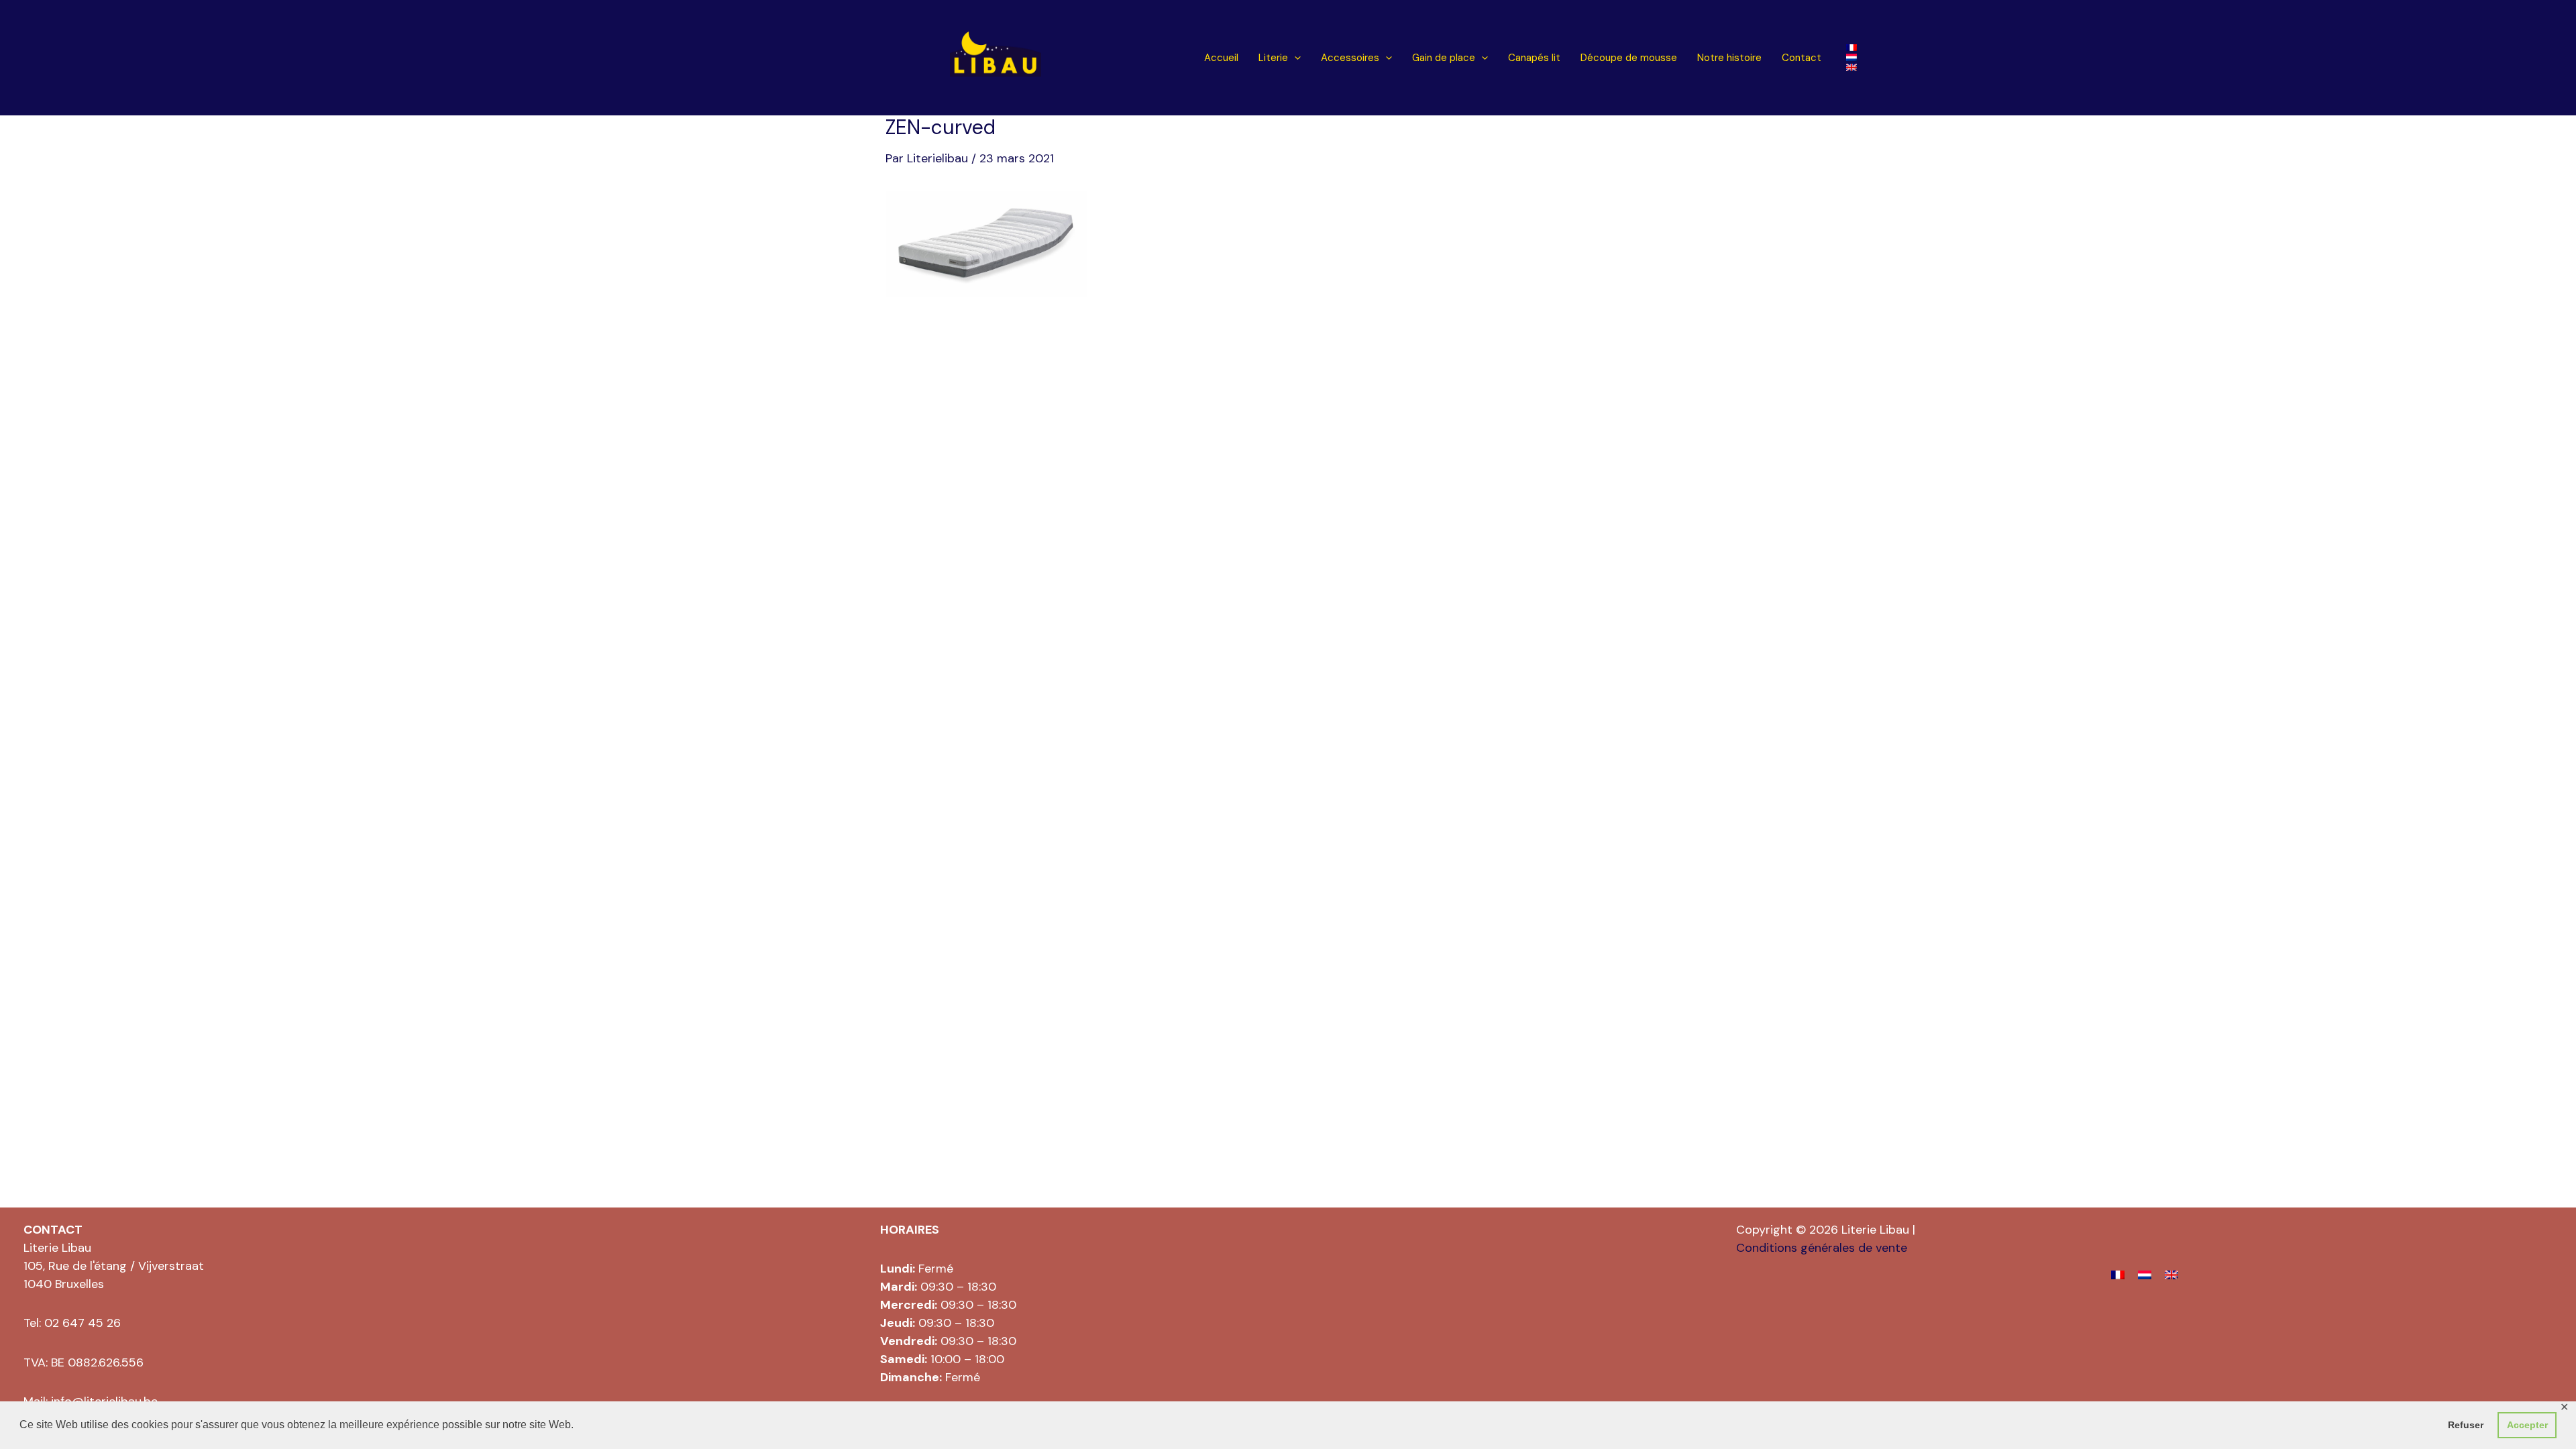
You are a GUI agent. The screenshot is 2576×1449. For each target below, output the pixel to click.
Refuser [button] (2466, 1425)
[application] (1294, 58)
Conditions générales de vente (1822, 1248)
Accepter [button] (2527, 1425)
